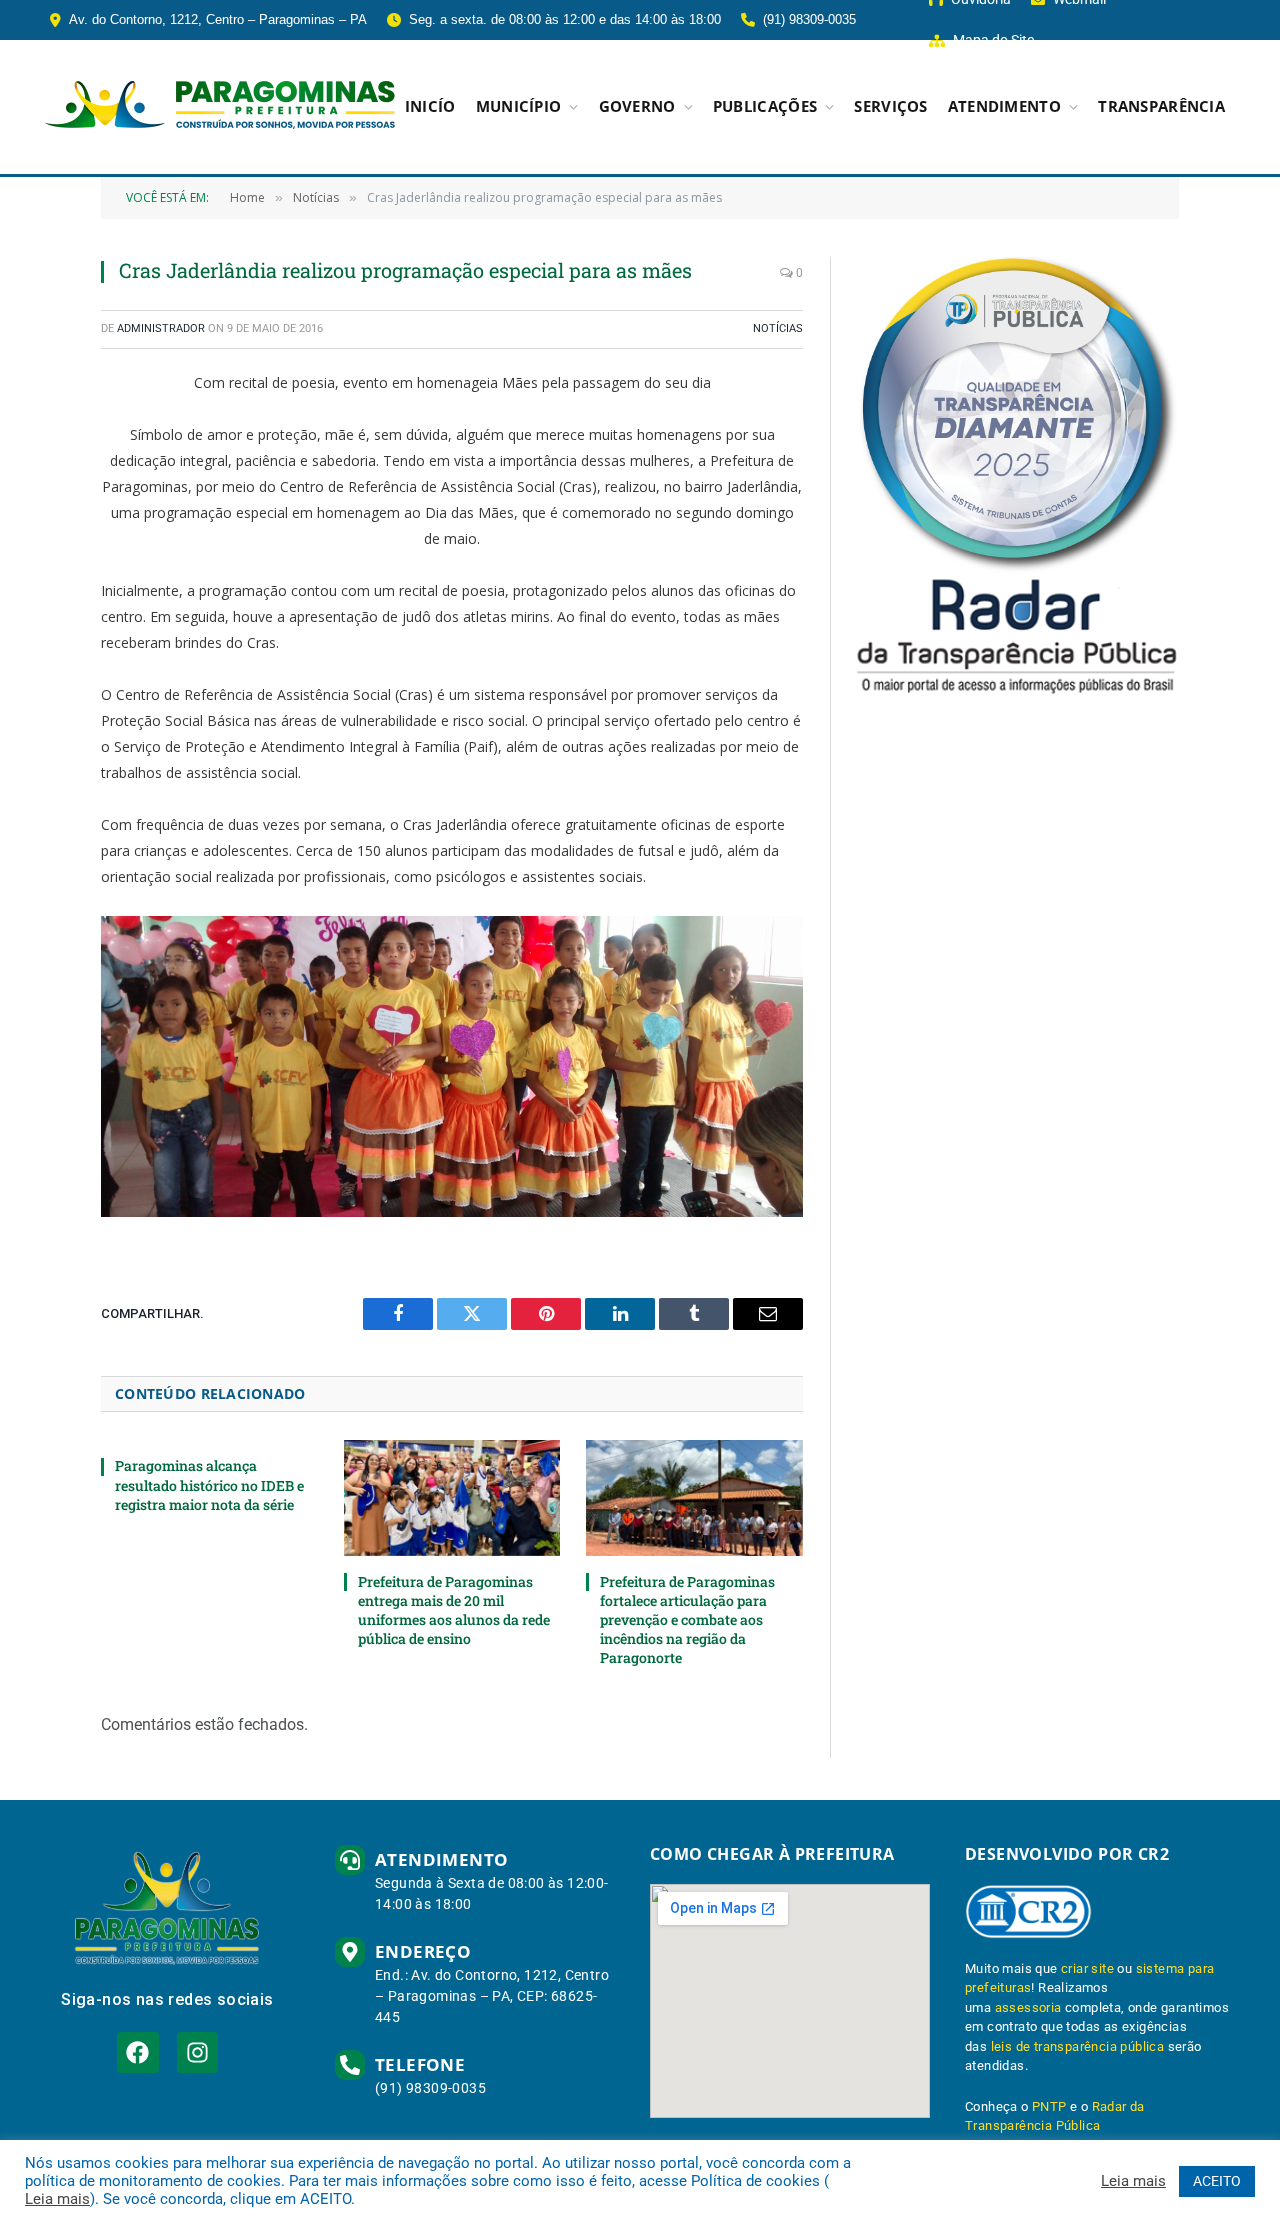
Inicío (430, 106)
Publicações (765, 106)
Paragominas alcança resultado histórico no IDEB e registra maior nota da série (209, 1484)
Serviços (890, 106)
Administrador (161, 328)
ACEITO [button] (1217, 2181)
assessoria (1028, 2007)
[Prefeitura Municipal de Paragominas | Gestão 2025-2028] (220, 107)
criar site (1087, 1968)
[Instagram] (197, 2052)
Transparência (1161, 106)
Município (519, 106)
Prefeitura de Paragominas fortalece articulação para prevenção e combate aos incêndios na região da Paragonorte (687, 1619)
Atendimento (1004, 106)
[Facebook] (137, 2052)
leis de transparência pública (1078, 2046)
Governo (637, 106)
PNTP (1049, 2106)
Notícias (778, 328)
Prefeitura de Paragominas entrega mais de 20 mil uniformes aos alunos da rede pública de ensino (454, 1610)
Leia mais (57, 2199)
